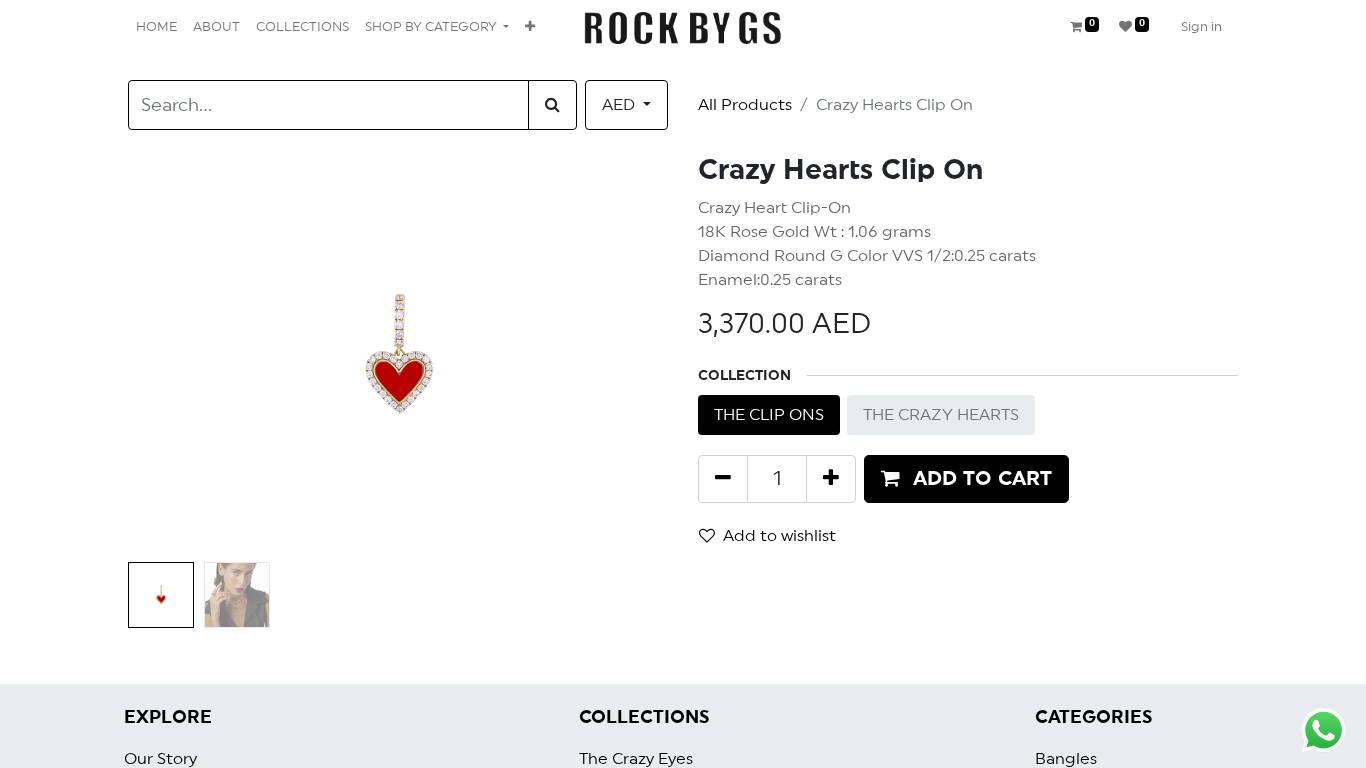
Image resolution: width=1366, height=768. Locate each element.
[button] (530, 28)
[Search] (552, 105)
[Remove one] (723, 479)
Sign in (1201, 27)
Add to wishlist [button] (779, 536)
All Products (745, 105)
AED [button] (620, 105)
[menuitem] (156, 28)
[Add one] (831, 479)
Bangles (1066, 759)
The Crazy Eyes (636, 759)
